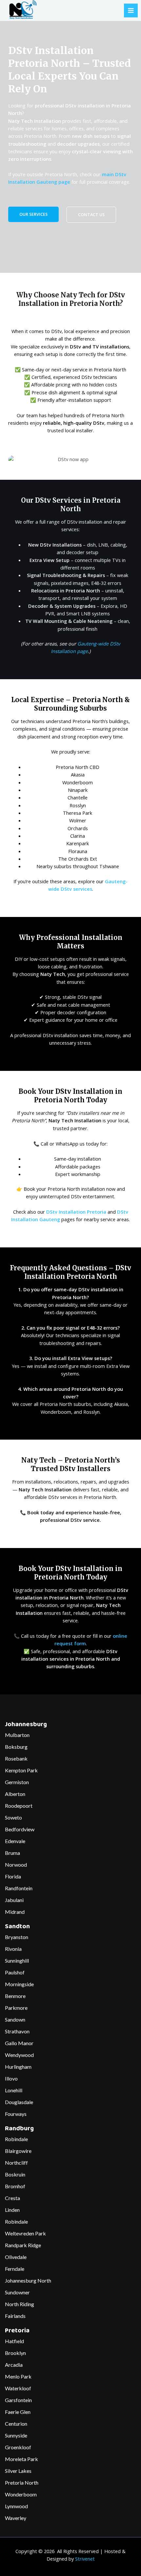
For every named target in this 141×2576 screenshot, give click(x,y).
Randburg (19, 2129)
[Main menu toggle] (131, 10)
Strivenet (85, 2559)
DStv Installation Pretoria (76, 1212)
